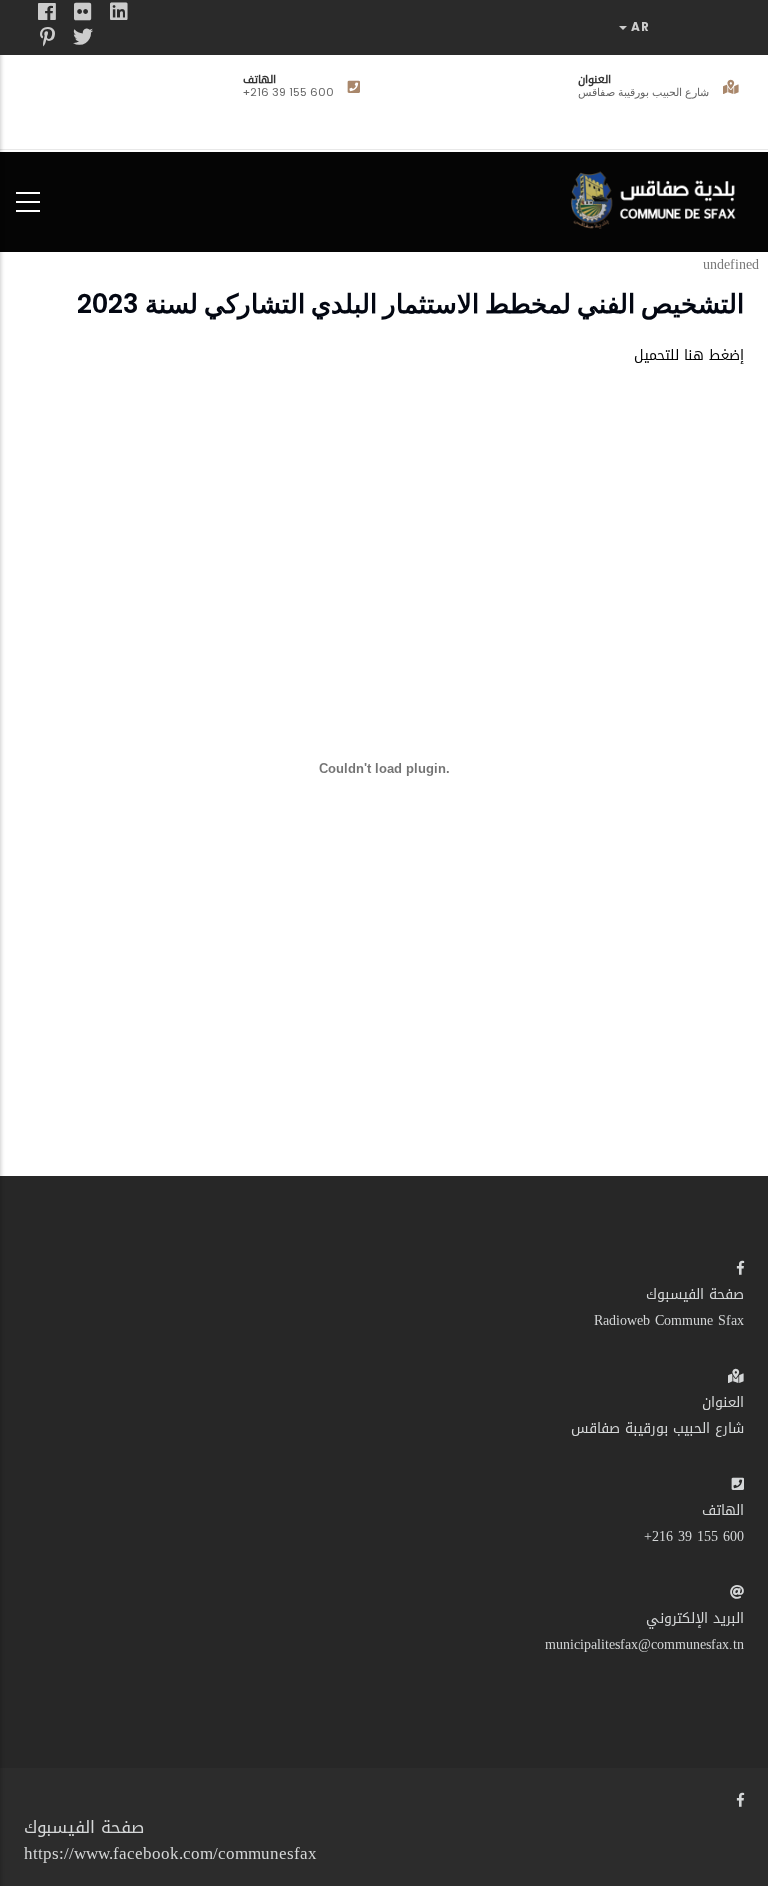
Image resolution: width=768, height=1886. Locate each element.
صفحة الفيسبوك (695, 1294)
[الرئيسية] (658, 197)
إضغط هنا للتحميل (689, 355)
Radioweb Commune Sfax (669, 1320)
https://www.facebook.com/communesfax (170, 1853)
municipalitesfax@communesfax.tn (644, 1644)
